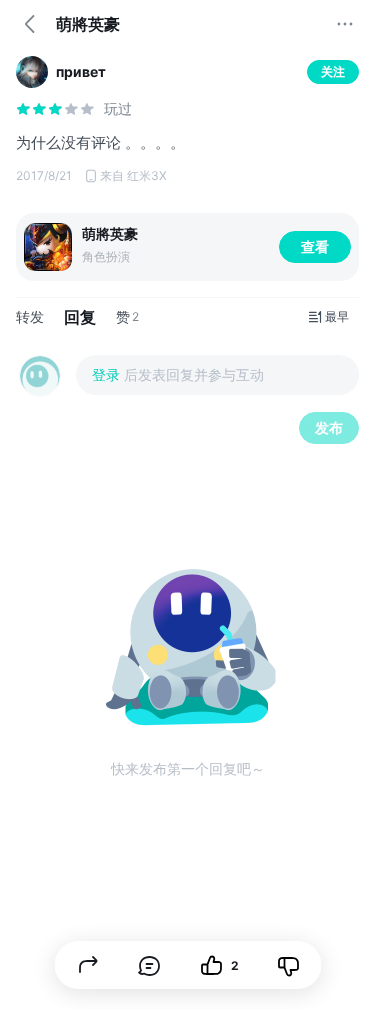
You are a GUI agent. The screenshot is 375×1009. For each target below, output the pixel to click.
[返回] (30, 24)
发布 (329, 427)
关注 (333, 71)
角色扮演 (106, 256)
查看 (315, 246)
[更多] (345, 24)
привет (81, 71)
